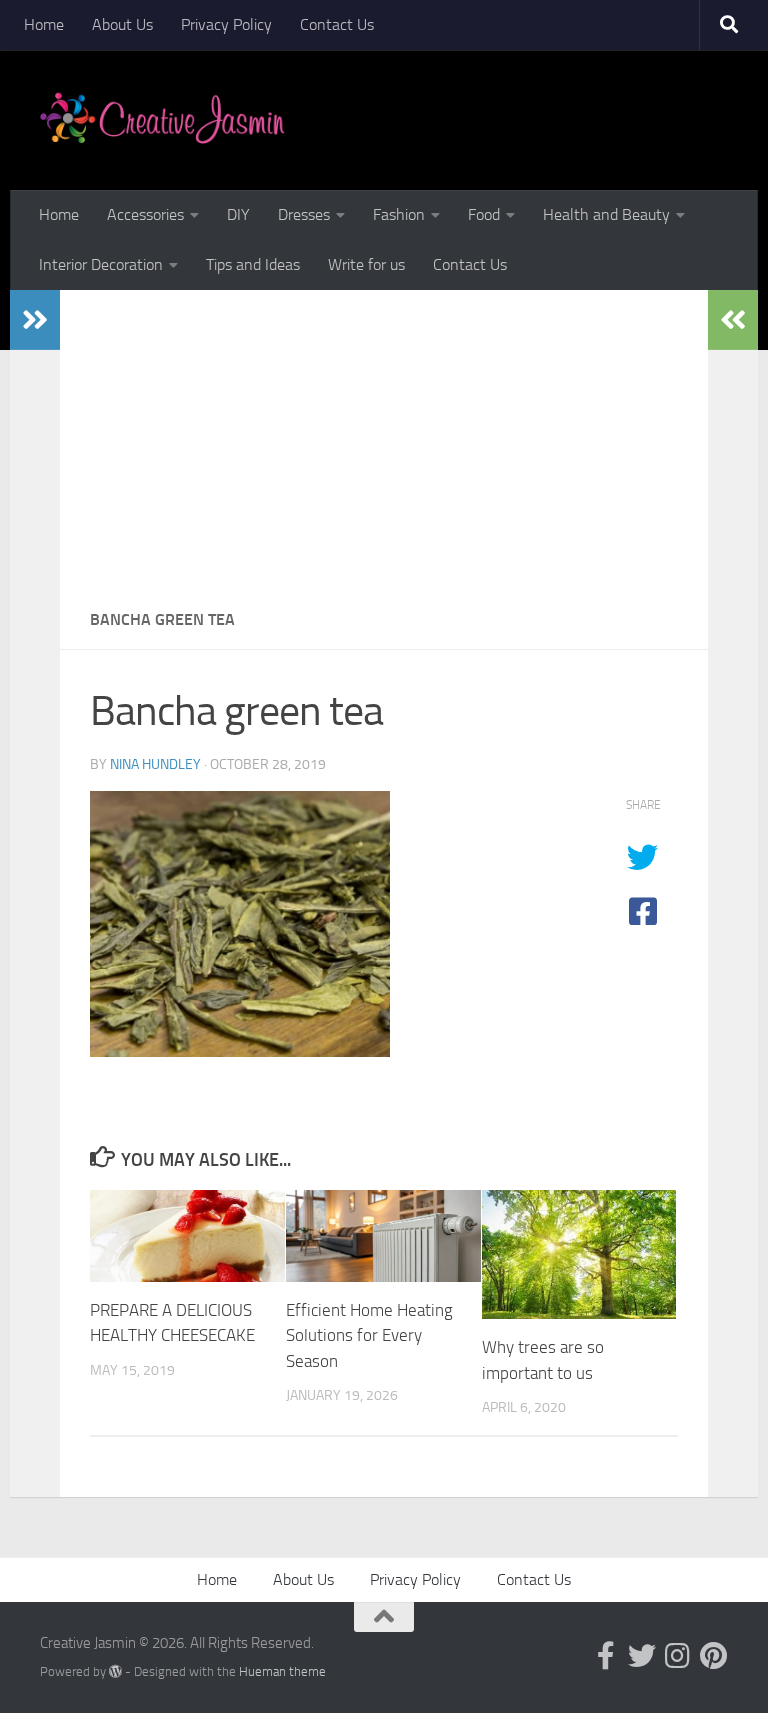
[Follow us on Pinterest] (714, 1656)
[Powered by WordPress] (115, 1671)
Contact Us (337, 24)
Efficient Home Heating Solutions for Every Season (369, 1335)
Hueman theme (282, 1671)
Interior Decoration (101, 264)
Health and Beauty (606, 214)
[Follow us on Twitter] (642, 1656)
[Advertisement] (384, 440)
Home (44, 24)
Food (484, 214)
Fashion (399, 214)
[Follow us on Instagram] (678, 1656)
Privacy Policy (226, 24)
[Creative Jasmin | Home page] (162, 120)
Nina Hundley (155, 764)
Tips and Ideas (253, 264)
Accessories (145, 214)
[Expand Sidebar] (35, 320)
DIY (238, 214)
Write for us (366, 264)
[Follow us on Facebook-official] (606, 1656)
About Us (122, 24)
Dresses (304, 214)
